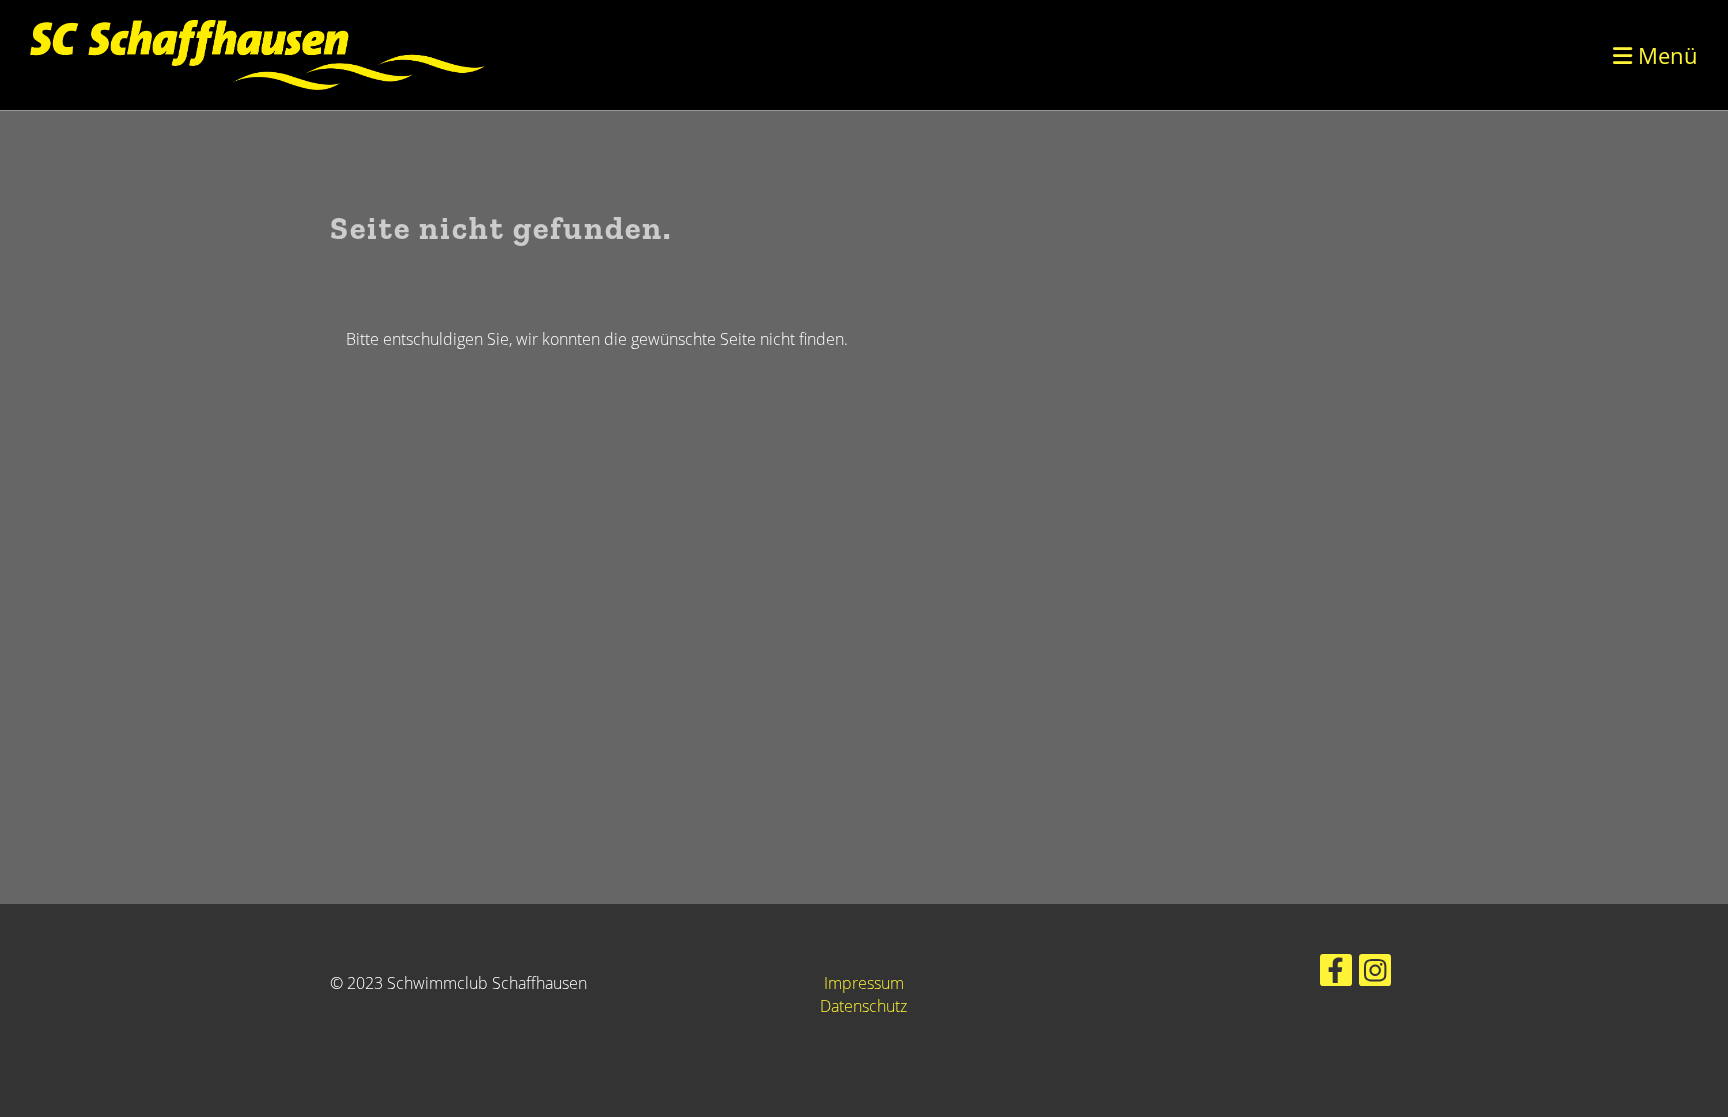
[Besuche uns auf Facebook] (1336, 973)
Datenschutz (863, 1006)
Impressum (864, 983)
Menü (1665, 55)
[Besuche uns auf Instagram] (1375, 973)
